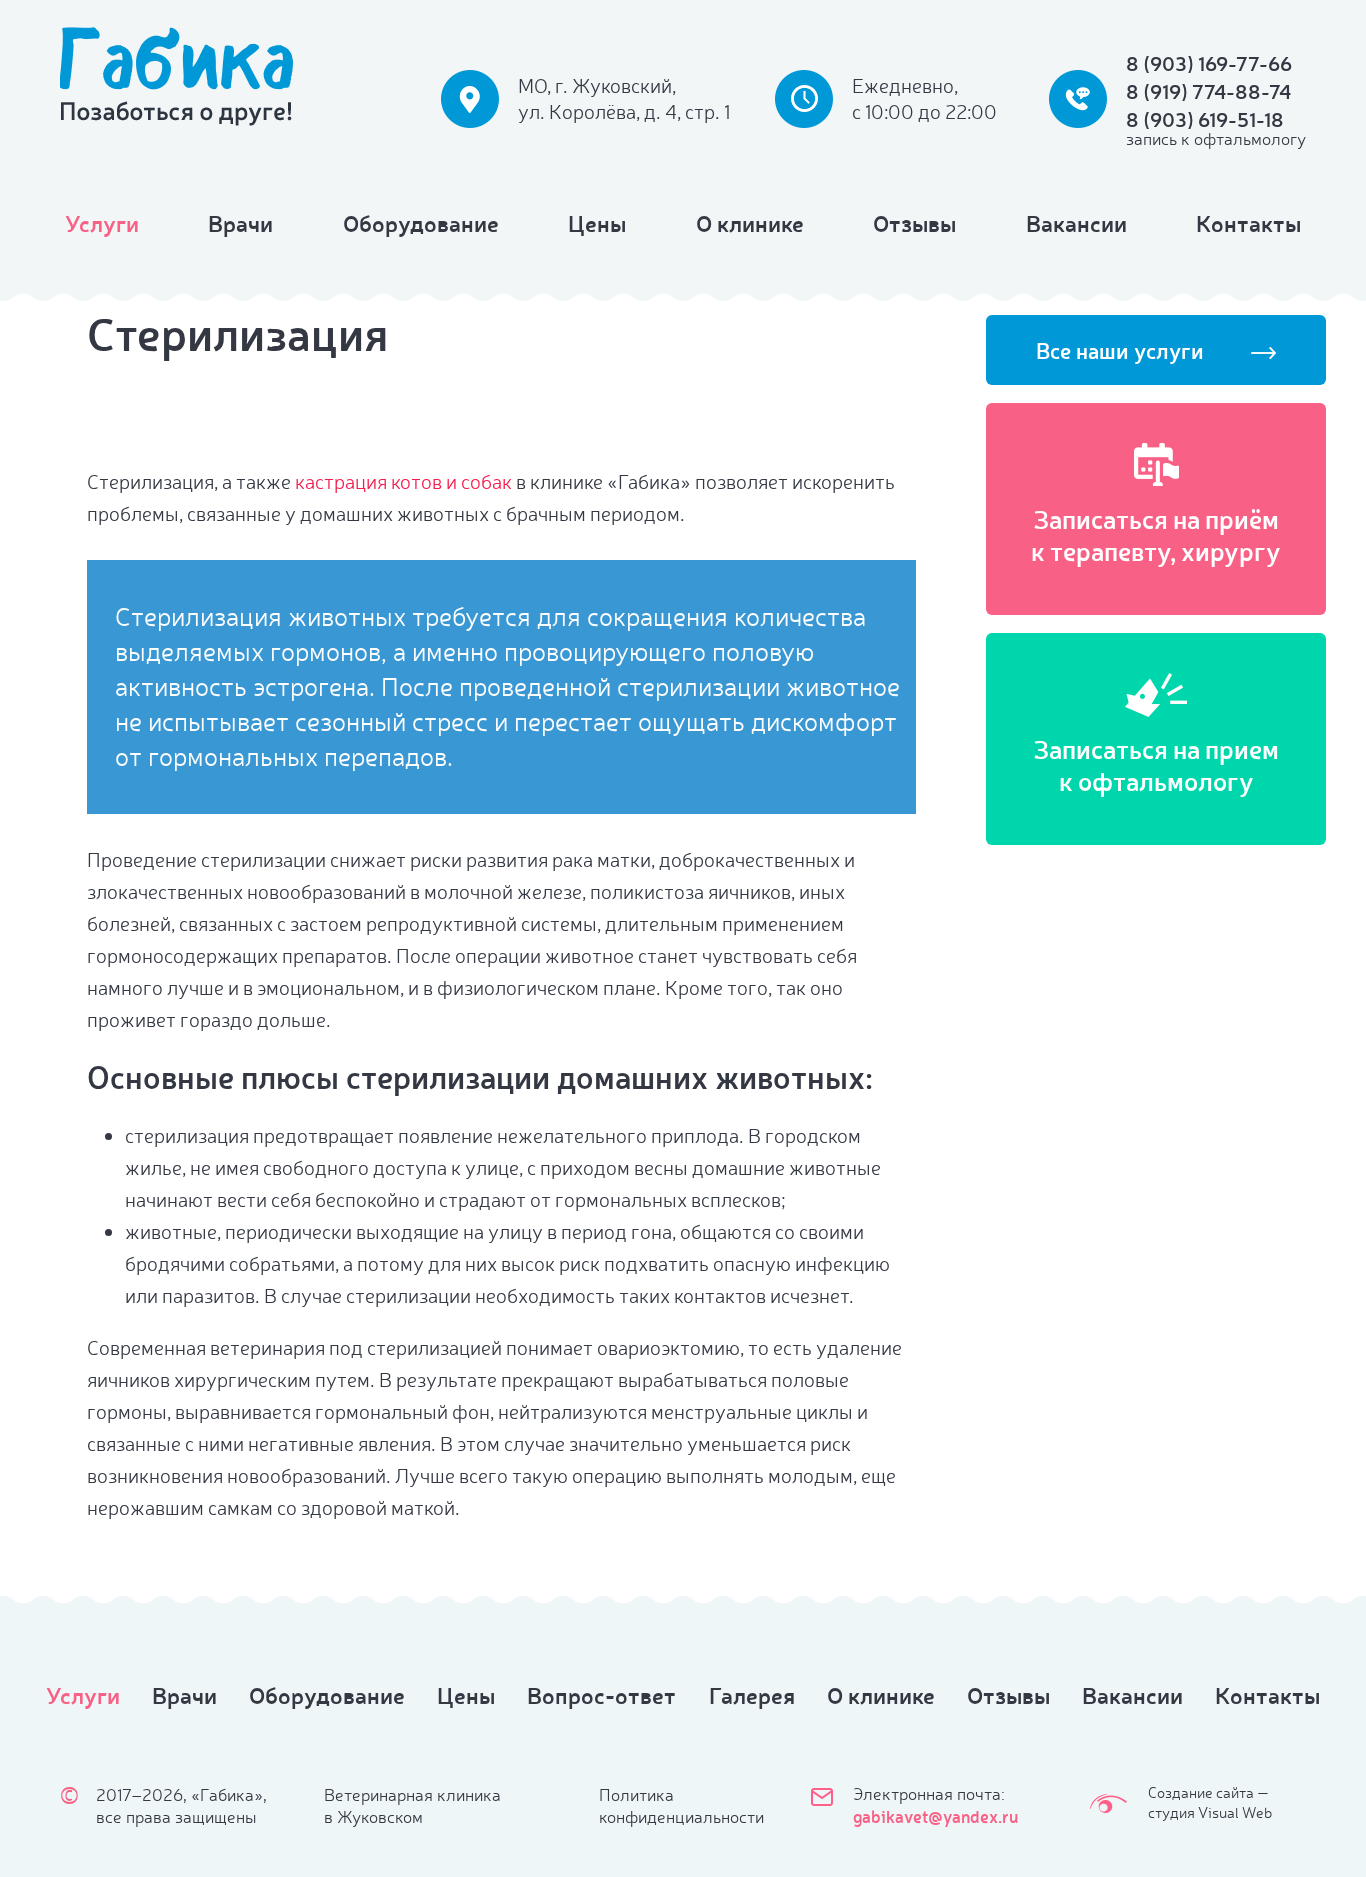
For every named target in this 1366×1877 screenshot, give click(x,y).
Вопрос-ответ (601, 1695)
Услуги (102, 223)
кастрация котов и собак (403, 481)
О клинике (750, 223)
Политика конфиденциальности (681, 1805)
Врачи (240, 223)
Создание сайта (1201, 1792)
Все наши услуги (1120, 350)
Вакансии (1076, 223)
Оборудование (421, 223)
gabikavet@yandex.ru (935, 1816)
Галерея (752, 1695)
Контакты (1248, 223)
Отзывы (914, 223)
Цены (597, 223)
